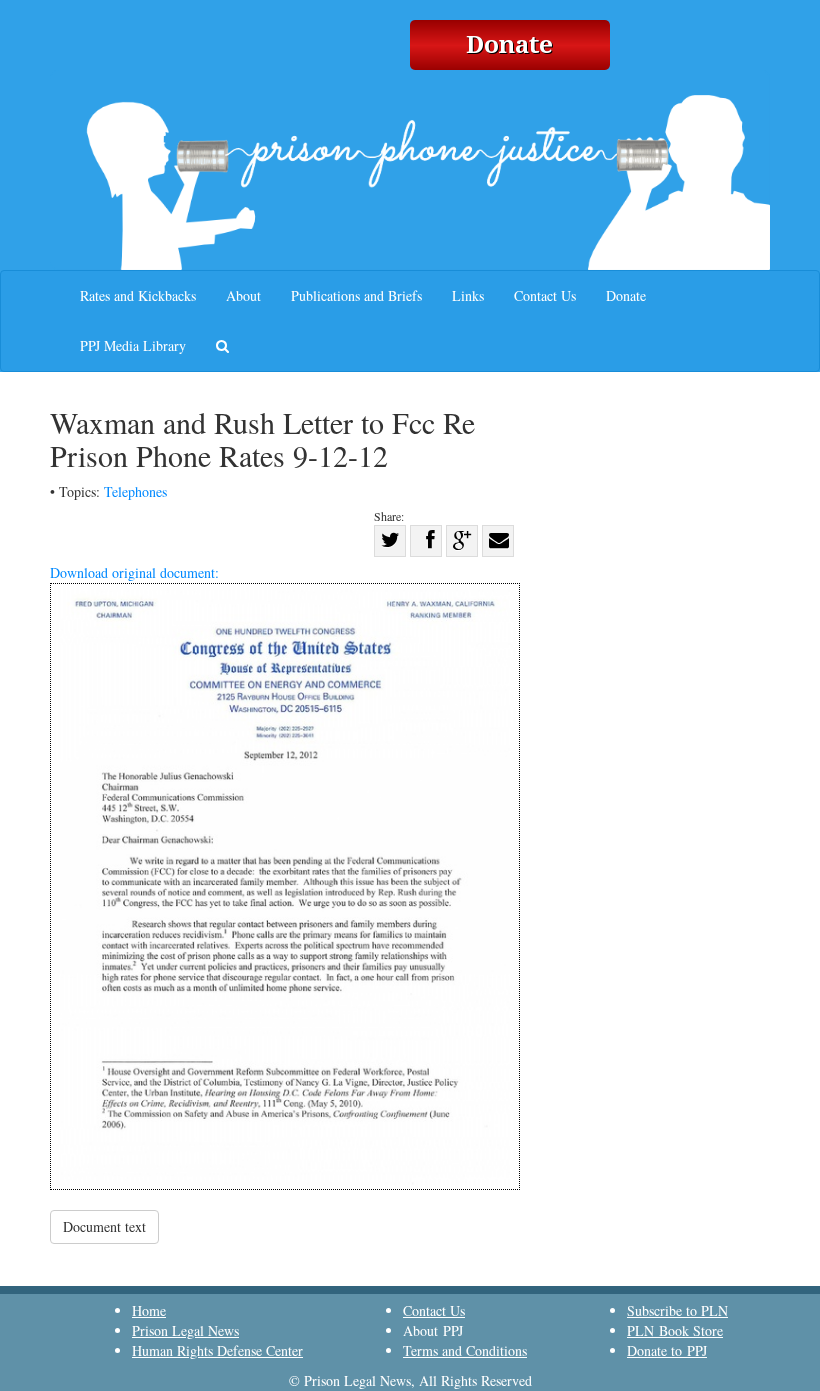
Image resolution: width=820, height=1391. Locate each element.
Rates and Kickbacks (138, 295)
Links (468, 295)
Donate (626, 295)
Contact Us (545, 295)
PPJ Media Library (133, 345)
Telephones (135, 491)
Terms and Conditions (465, 1350)
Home (149, 1310)
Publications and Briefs (356, 295)
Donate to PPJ (667, 1350)
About (243, 295)
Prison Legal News (185, 1330)
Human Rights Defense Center (217, 1350)
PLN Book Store (675, 1330)
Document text (104, 1226)
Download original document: (134, 572)
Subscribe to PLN (677, 1310)
